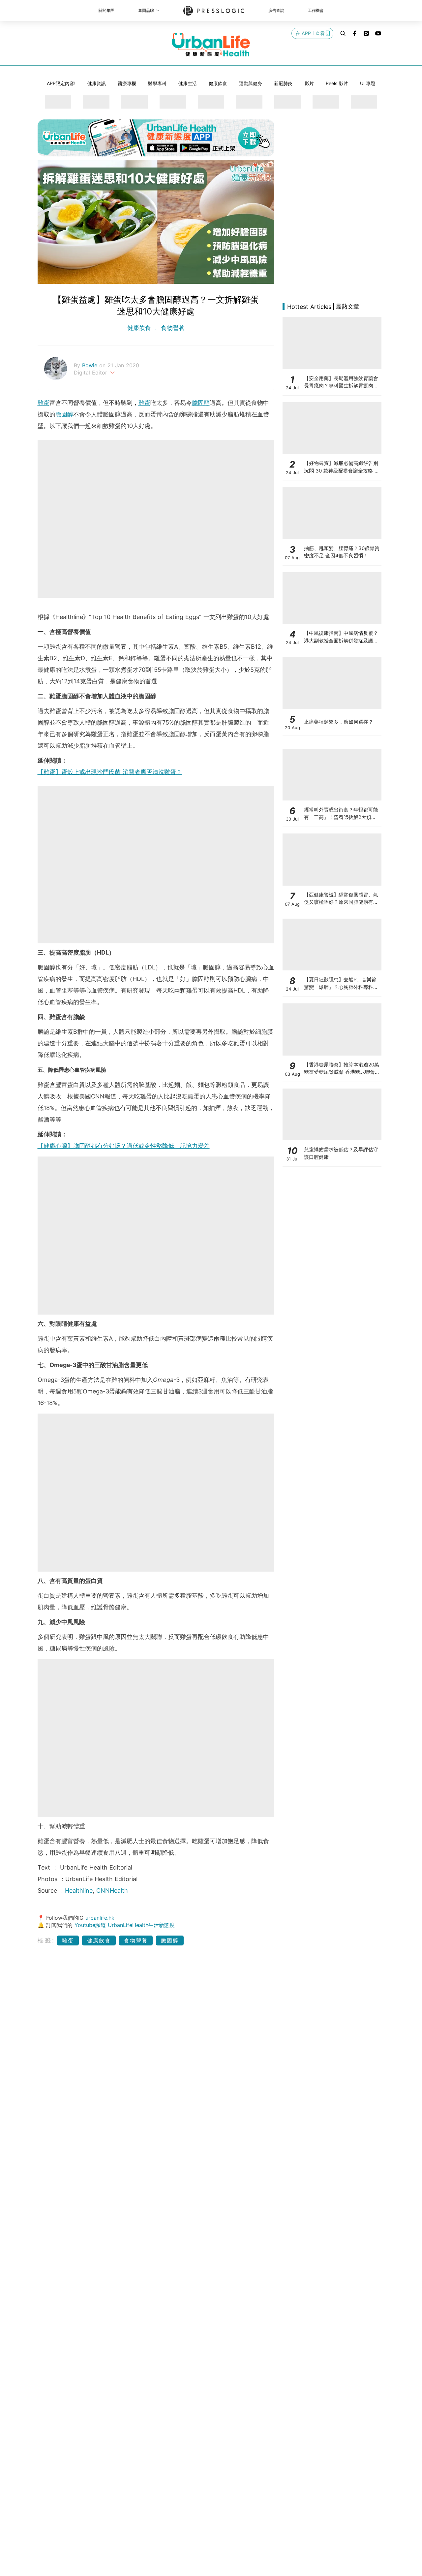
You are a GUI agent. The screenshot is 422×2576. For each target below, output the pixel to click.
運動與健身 (251, 83)
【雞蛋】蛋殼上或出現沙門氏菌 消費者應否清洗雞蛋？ (110, 772)
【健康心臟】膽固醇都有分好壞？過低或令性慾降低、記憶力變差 (124, 1146)
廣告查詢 (276, 10)
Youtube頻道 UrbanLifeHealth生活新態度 (125, 1925)
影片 (309, 83)
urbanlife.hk (100, 1918)
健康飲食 (218, 83)
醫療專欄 (127, 83)
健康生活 (188, 83)
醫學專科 (157, 83)
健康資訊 (97, 83)
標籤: (46, 1940)
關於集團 (106, 10)
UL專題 (368, 83)
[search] (343, 33)
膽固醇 (201, 403)
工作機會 (316, 10)
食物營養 (172, 328)
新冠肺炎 (283, 83)
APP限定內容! (61, 83)
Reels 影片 (337, 83)
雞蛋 (44, 403)
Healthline (79, 1891)
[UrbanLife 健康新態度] (211, 45)
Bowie (91, 365)
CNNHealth (112, 1891)
